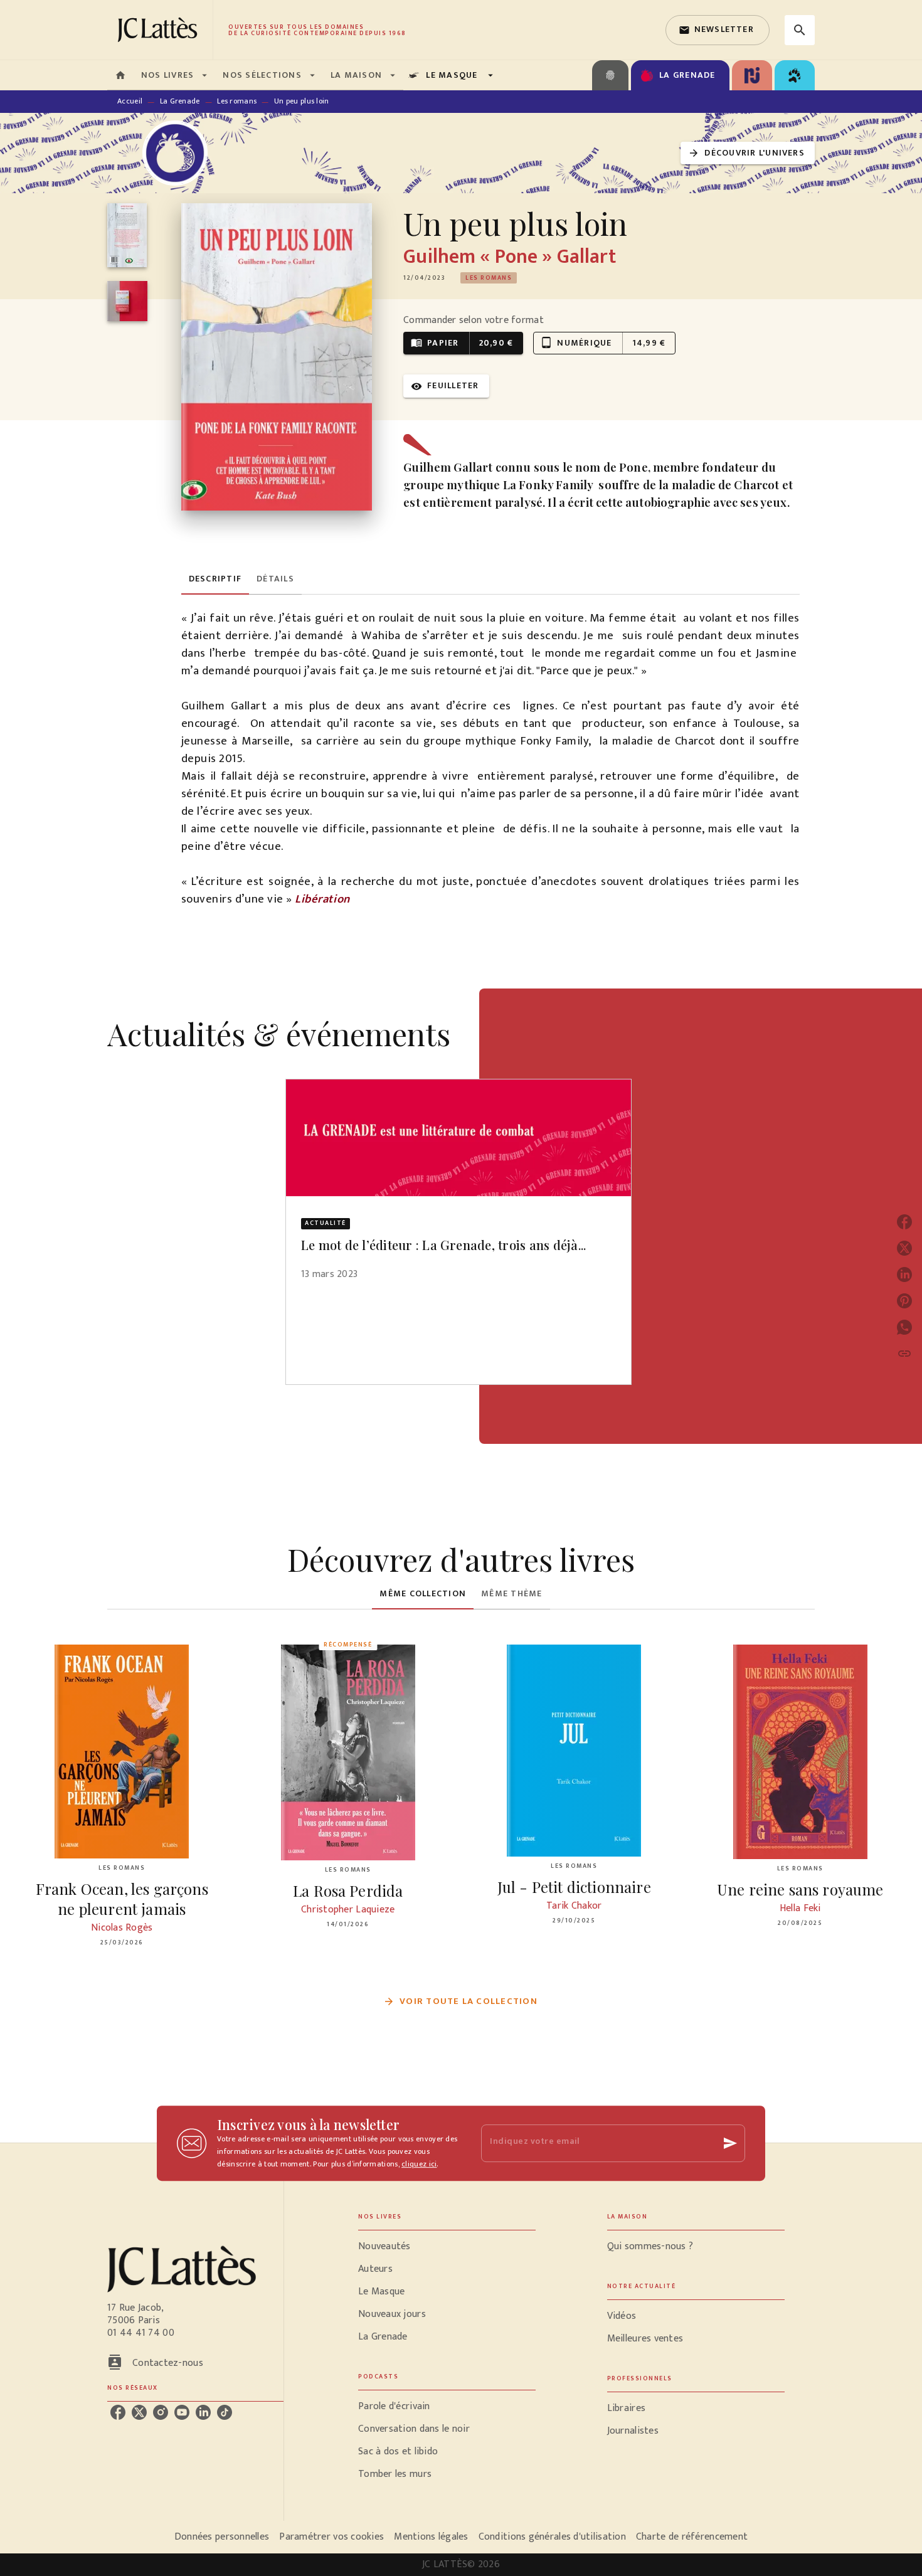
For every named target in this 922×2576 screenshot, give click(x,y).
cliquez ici (419, 2164)
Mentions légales (431, 2537)
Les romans (237, 101)
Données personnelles (222, 2537)
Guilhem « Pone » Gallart (509, 257)
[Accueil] (160, 30)
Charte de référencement (692, 2537)
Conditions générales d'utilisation (552, 2537)
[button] (718, 30)
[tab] (120, 75)
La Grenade (180, 101)
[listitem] (118, 2412)
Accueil (130, 101)
